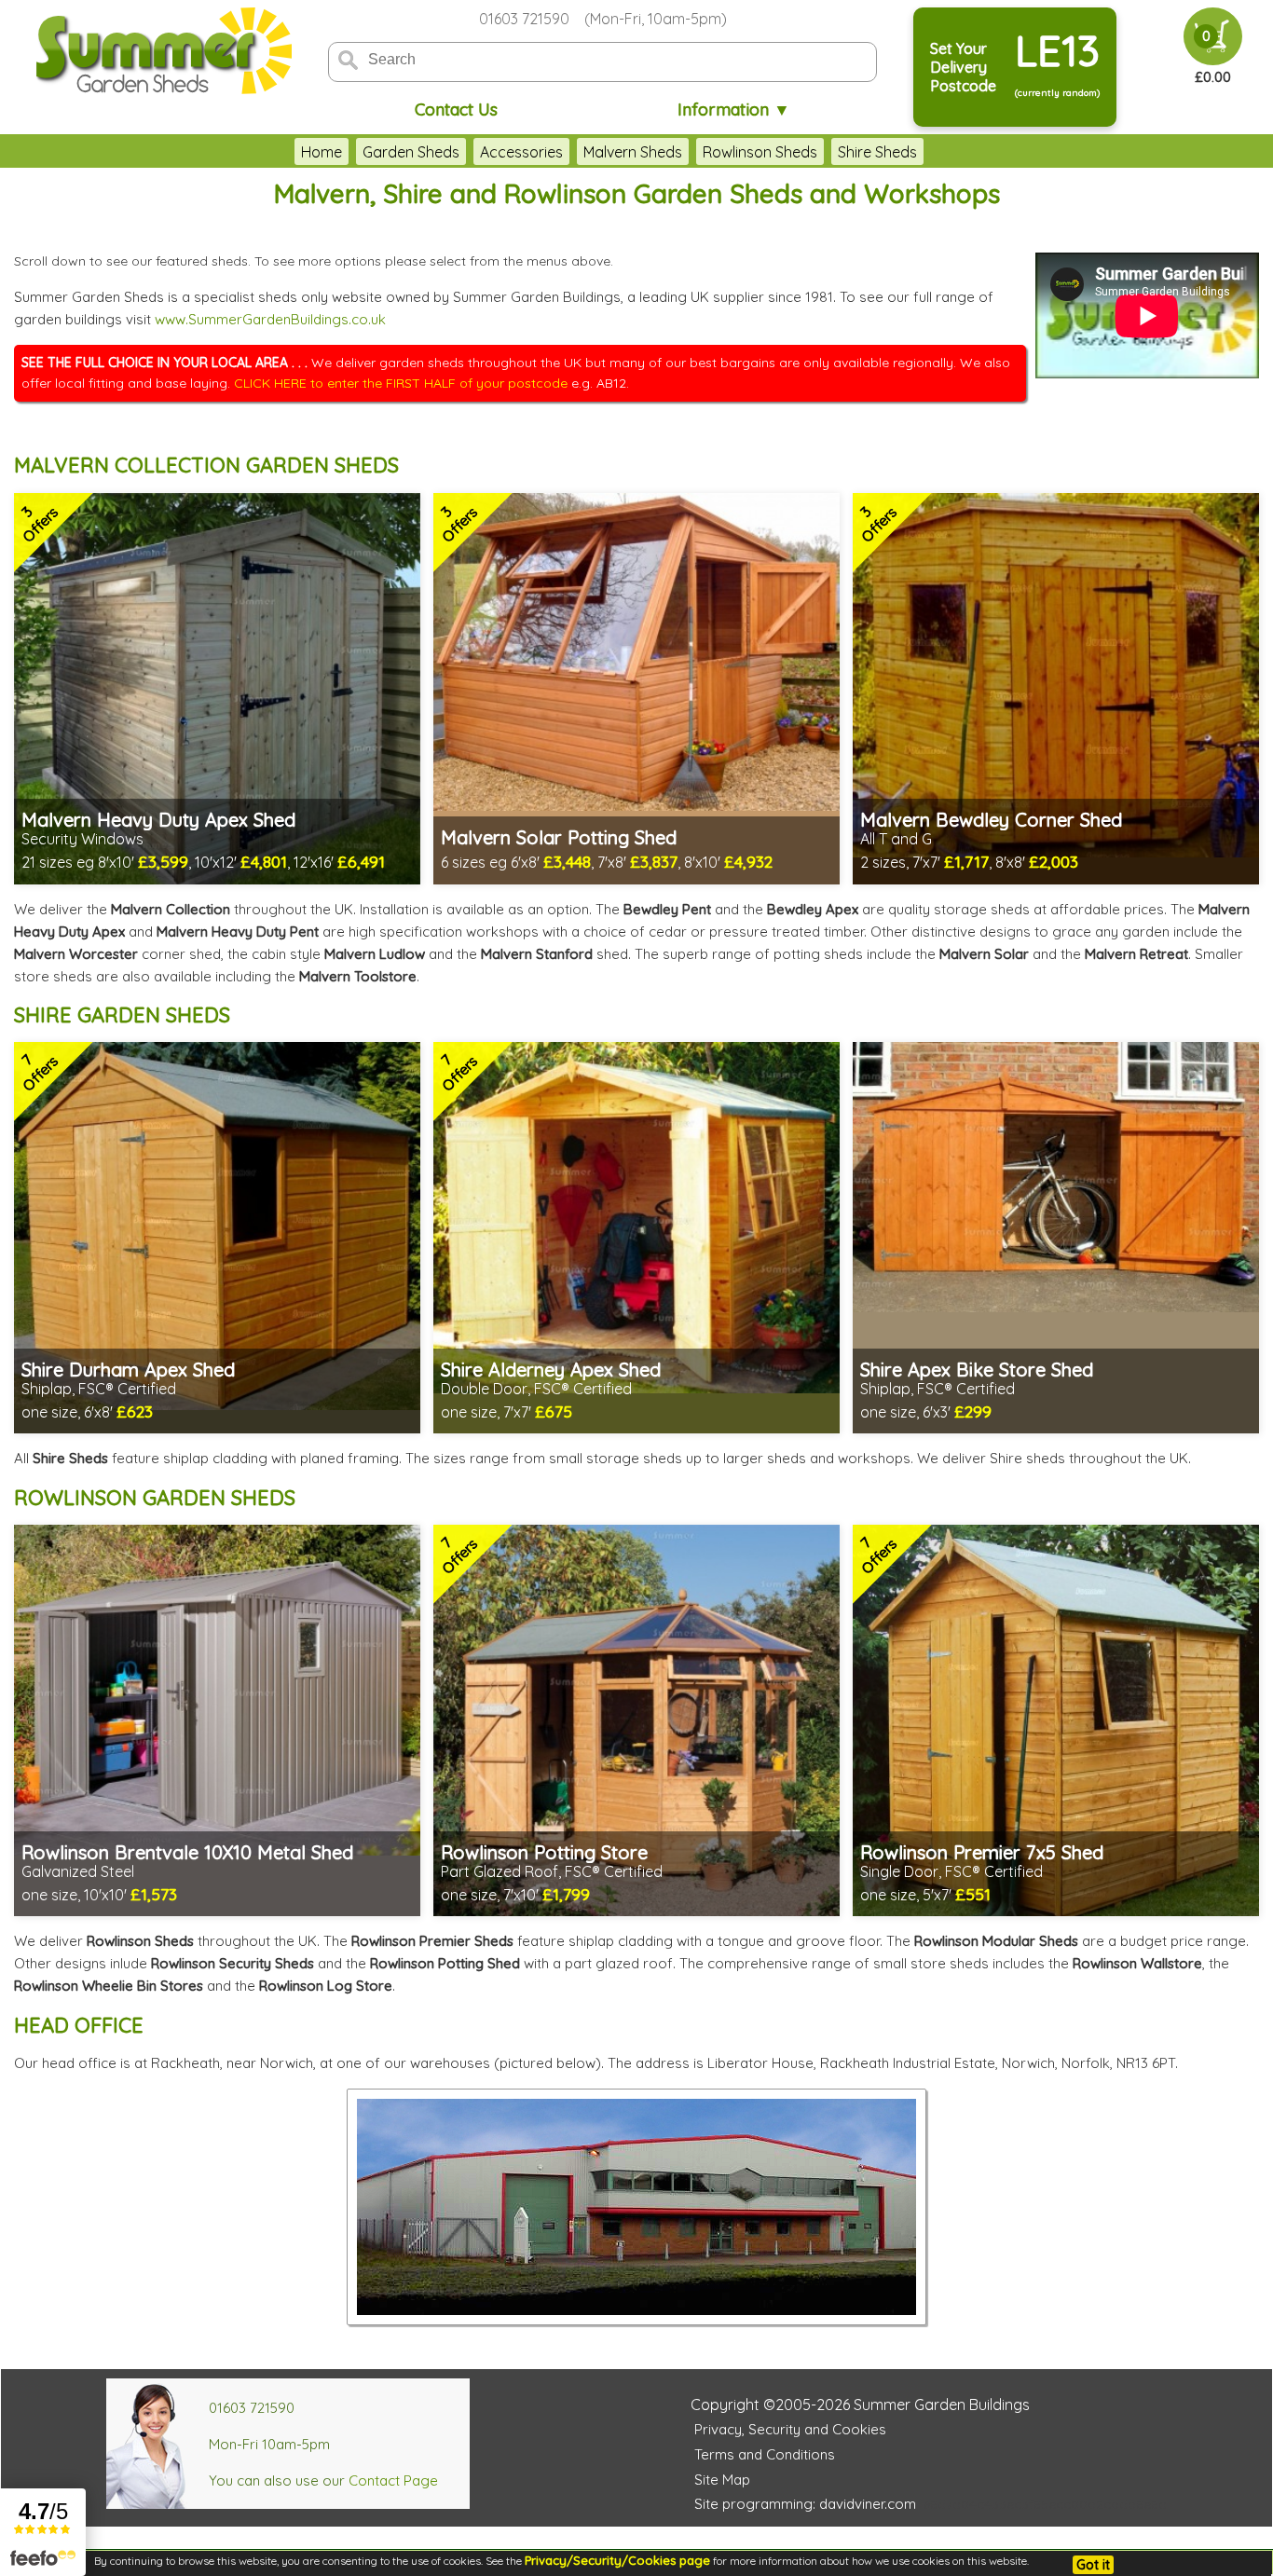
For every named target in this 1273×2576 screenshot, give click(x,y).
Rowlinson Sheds (760, 152)
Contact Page (393, 2480)
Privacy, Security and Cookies (790, 2429)
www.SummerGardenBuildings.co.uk (270, 319)
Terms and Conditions (765, 2454)
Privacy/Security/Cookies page (617, 2560)
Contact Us (456, 110)
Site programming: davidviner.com (805, 2504)
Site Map (722, 2480)
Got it (1093, 2565)
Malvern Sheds (633, 152)
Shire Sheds (877, 152)
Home (322, 152)
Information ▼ (734, 110)
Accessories (521, 152)
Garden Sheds (411, 152)
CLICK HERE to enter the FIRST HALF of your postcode (401, 383)
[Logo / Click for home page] (161, 53)
